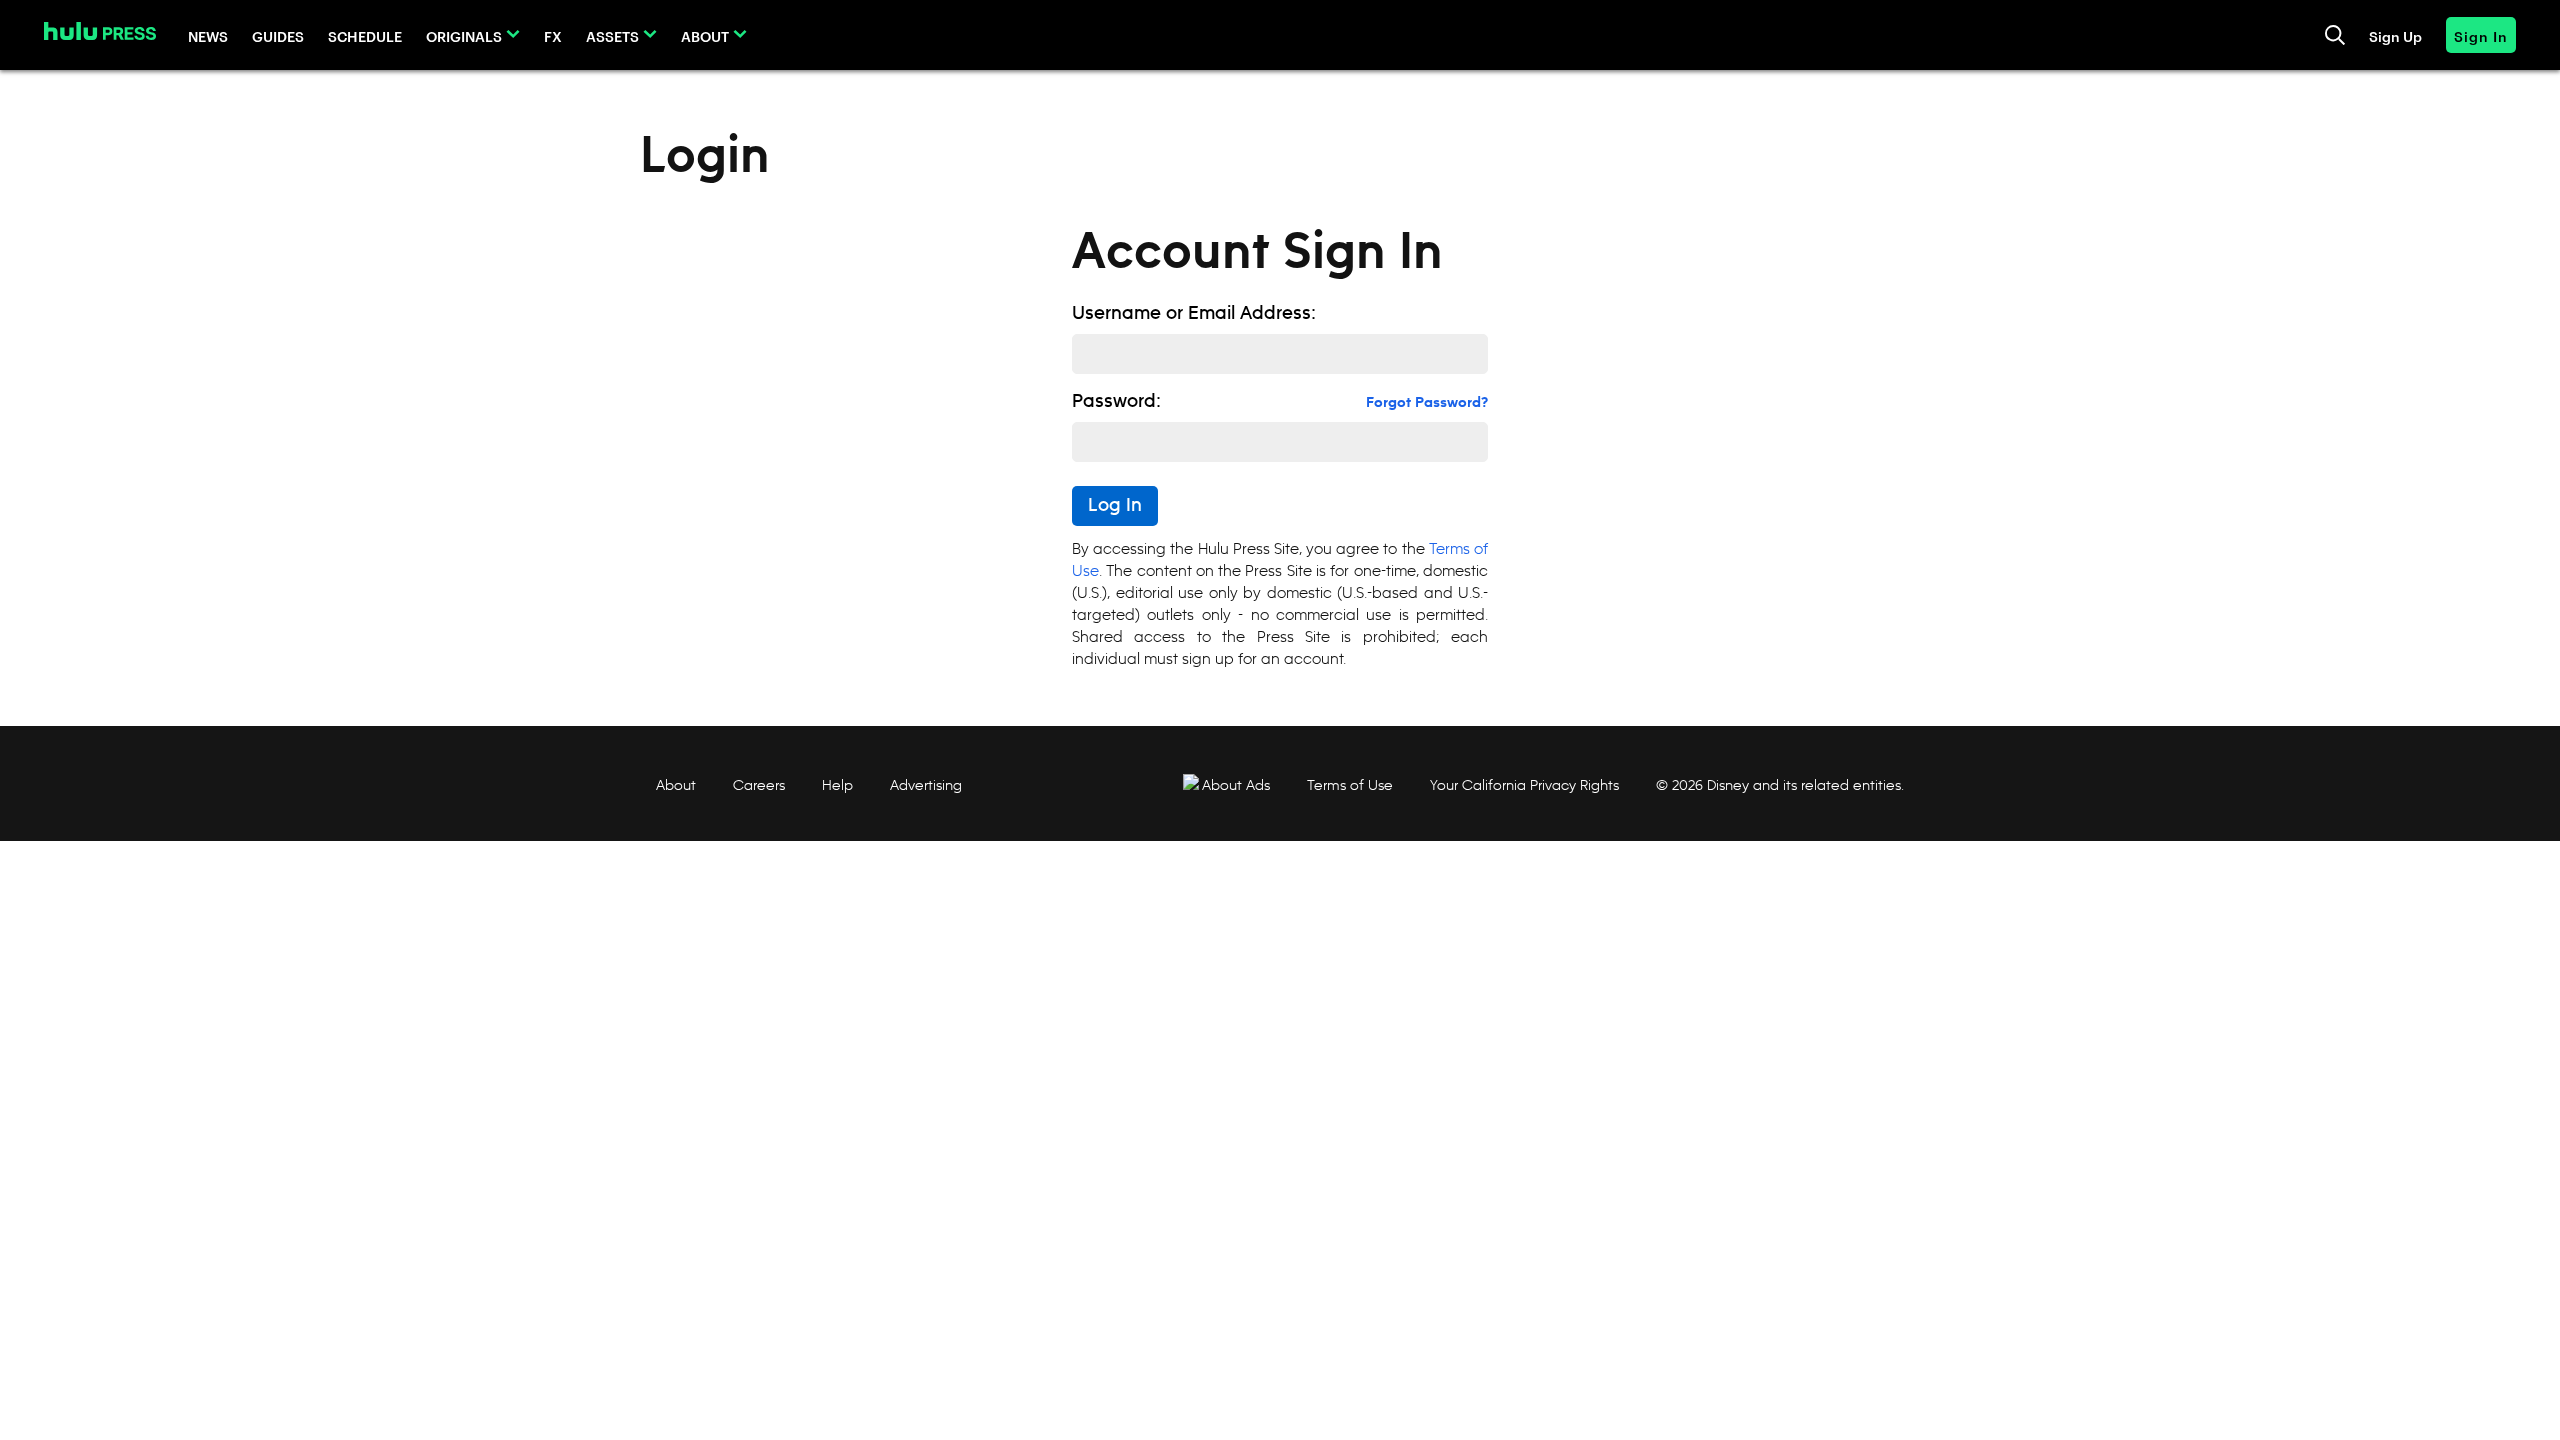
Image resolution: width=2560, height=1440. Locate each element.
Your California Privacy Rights (1524, 785)
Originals (464, 35)
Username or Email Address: (1194, 314)
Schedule (365, 35)
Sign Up (2395, 35)
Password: (1116, 402)
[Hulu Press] (100, 31)
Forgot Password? (1427, 403)
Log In (1115, 506)
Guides (278, 35)
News (208, 35)
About (705, 35)
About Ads (1236, 785)
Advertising (926, 785)
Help (837, 785)
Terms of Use (1350, 785)
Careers (759, 785)
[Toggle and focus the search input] (2335, 35)
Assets (612, 35)
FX (553, 35)
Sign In (2481, 35)
